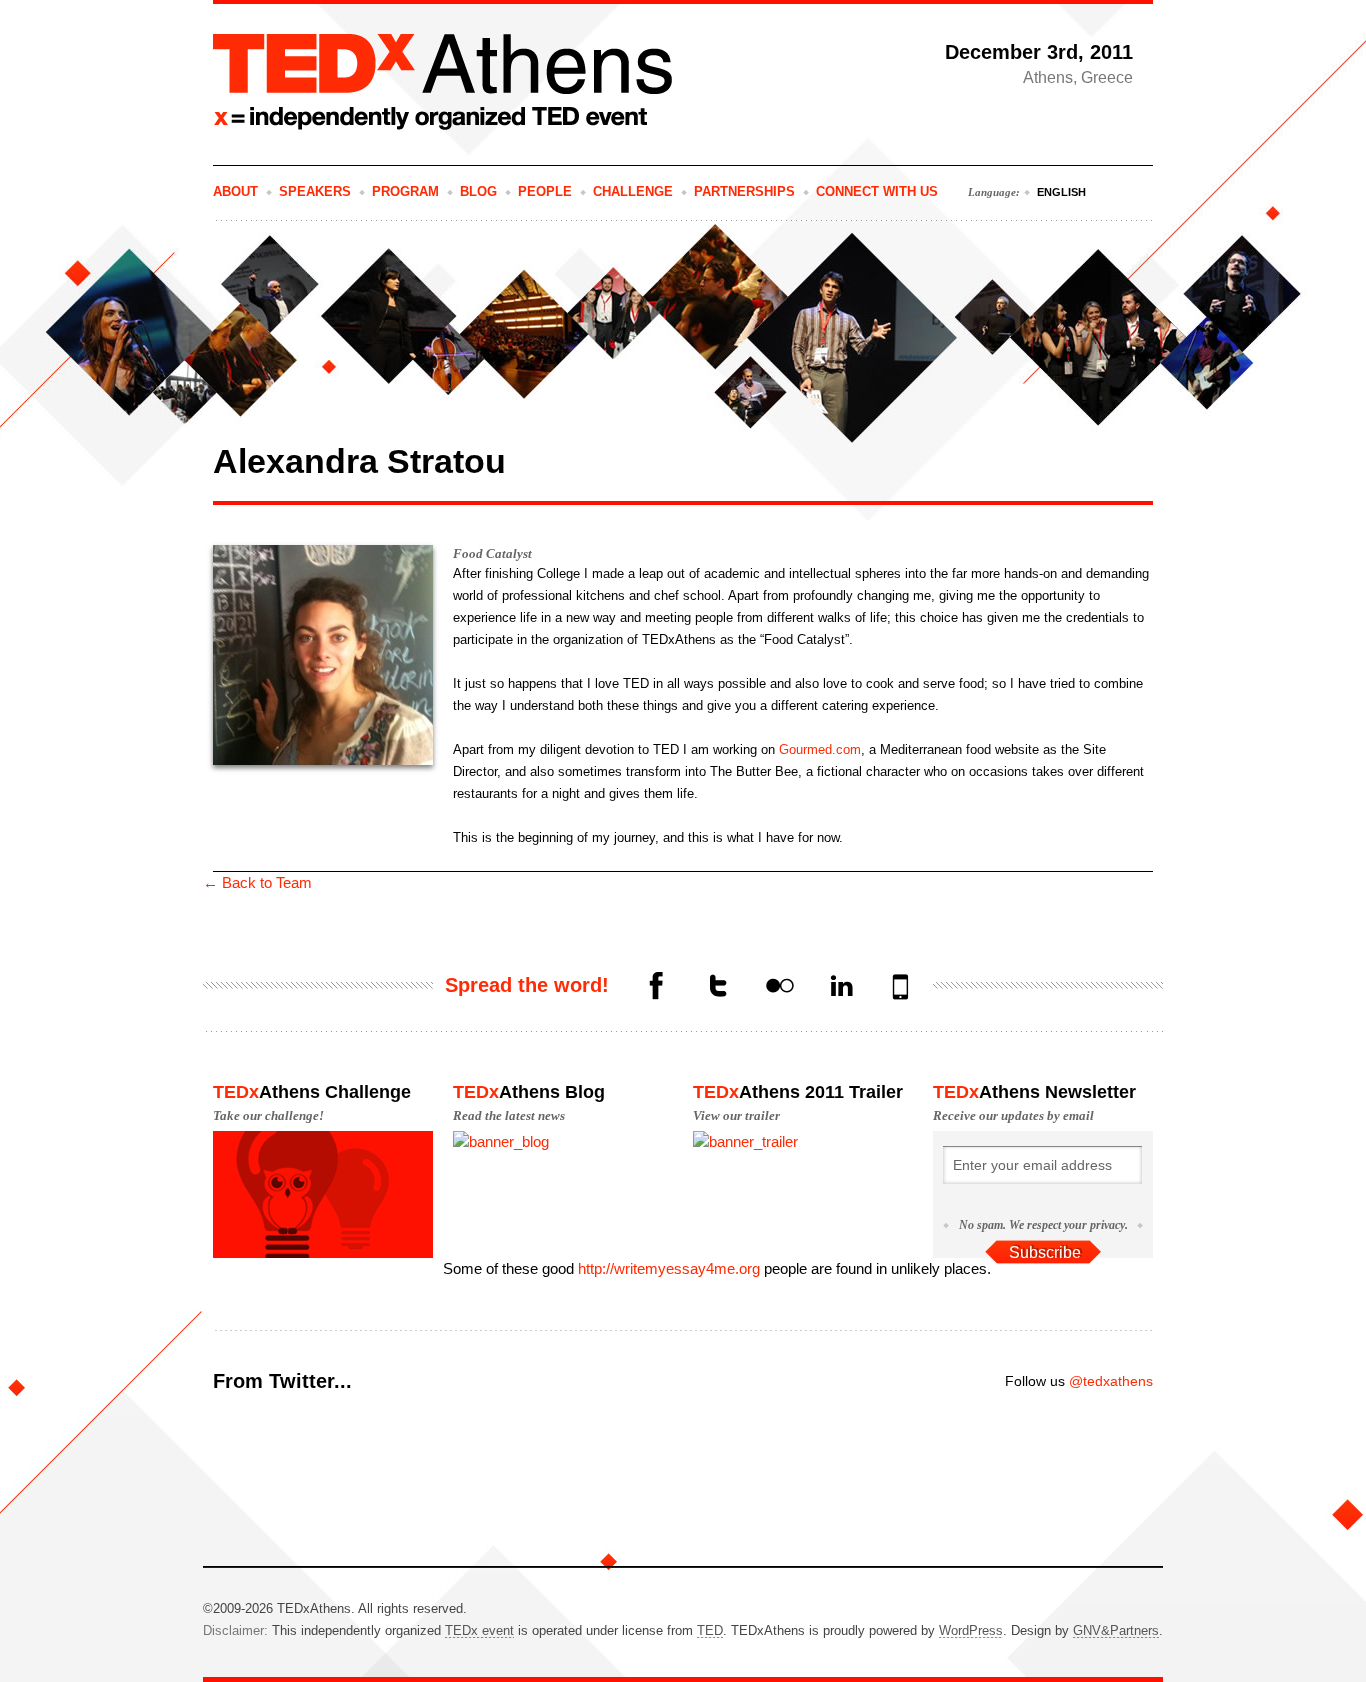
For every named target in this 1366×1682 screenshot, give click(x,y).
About (235, 191)
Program (405, 191)
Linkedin (841, 989)
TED (710, 1630)
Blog (478, 191)
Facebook (655, 989)
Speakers (315, 191)
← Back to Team (257, 882)
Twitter (717, 989)
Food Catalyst (492, 553)
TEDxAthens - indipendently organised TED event (442, 82)
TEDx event (479, 1630)
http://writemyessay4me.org (669, 1268)
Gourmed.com (820, 749)
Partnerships (744, 191)
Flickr (779, 989)
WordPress (971, 1630)
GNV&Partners (1116, 1630)
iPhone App (903, 989)
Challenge (633, 191)
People (545, 191)
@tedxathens (1111, 1381)
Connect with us (877, 191)
